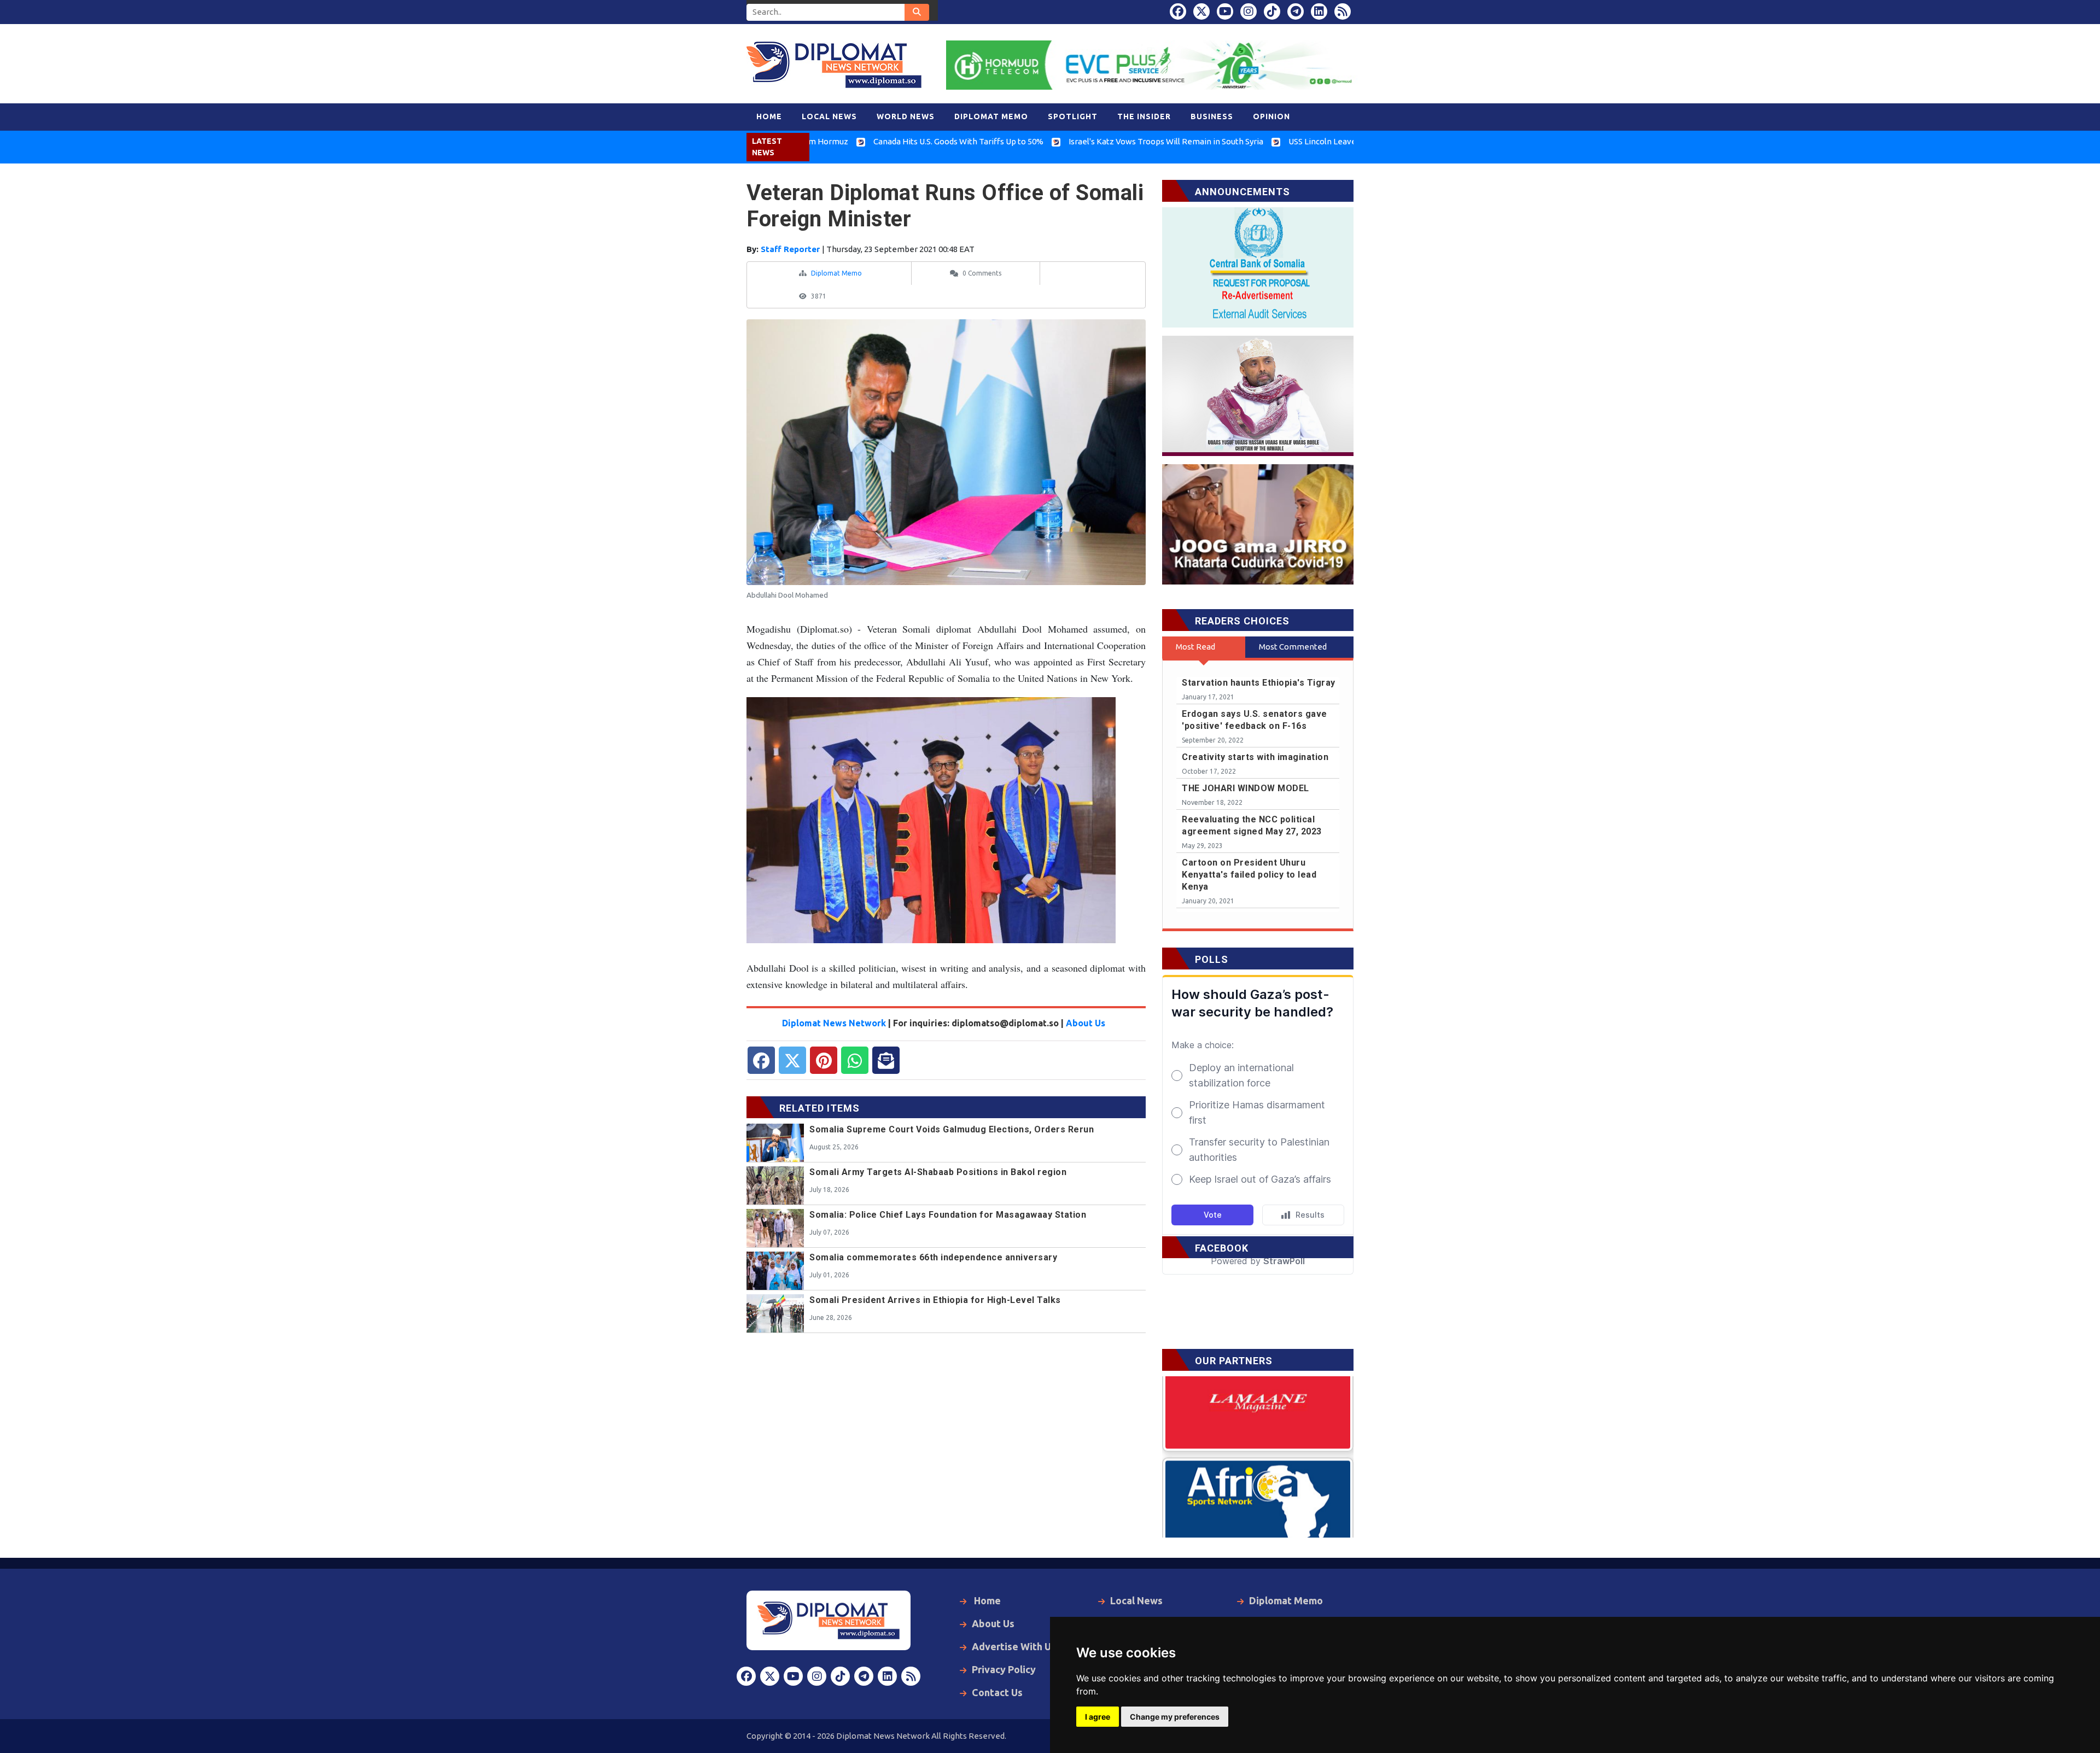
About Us (1086, 1023)
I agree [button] (1098, 1717)
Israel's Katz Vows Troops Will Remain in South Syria (1061, 141)
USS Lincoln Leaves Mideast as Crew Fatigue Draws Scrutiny (1294, 141)
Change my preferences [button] (1175, 1717)
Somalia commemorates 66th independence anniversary (933, 1257)
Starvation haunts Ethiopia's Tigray (1259, 683)
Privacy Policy (1004, 1669)
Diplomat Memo (836, 273)
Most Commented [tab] (1293, 647)
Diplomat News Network (834, 1023)
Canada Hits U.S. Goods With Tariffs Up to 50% (854, 141)
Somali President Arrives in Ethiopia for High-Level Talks (935, 1300)
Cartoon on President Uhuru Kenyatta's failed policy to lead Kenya (1249, 875)
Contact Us (997, 1692)
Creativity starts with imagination (1255, 757)
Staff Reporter (791, 249)
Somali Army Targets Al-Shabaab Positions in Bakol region (938, 1172)
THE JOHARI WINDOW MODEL (1246, 788)
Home (986, 1600)
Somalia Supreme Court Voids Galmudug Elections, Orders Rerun (952, 1129)
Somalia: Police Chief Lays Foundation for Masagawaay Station (948, 1215)
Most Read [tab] (1195, 647)
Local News (1136, 1600)
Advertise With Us (1014, 1646)
